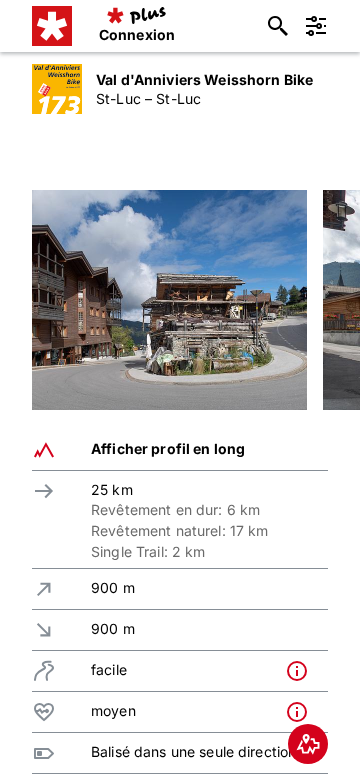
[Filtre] (316, 26)
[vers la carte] (308, 744)
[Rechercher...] (278, 26)
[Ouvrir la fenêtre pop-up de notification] (302, 671)
